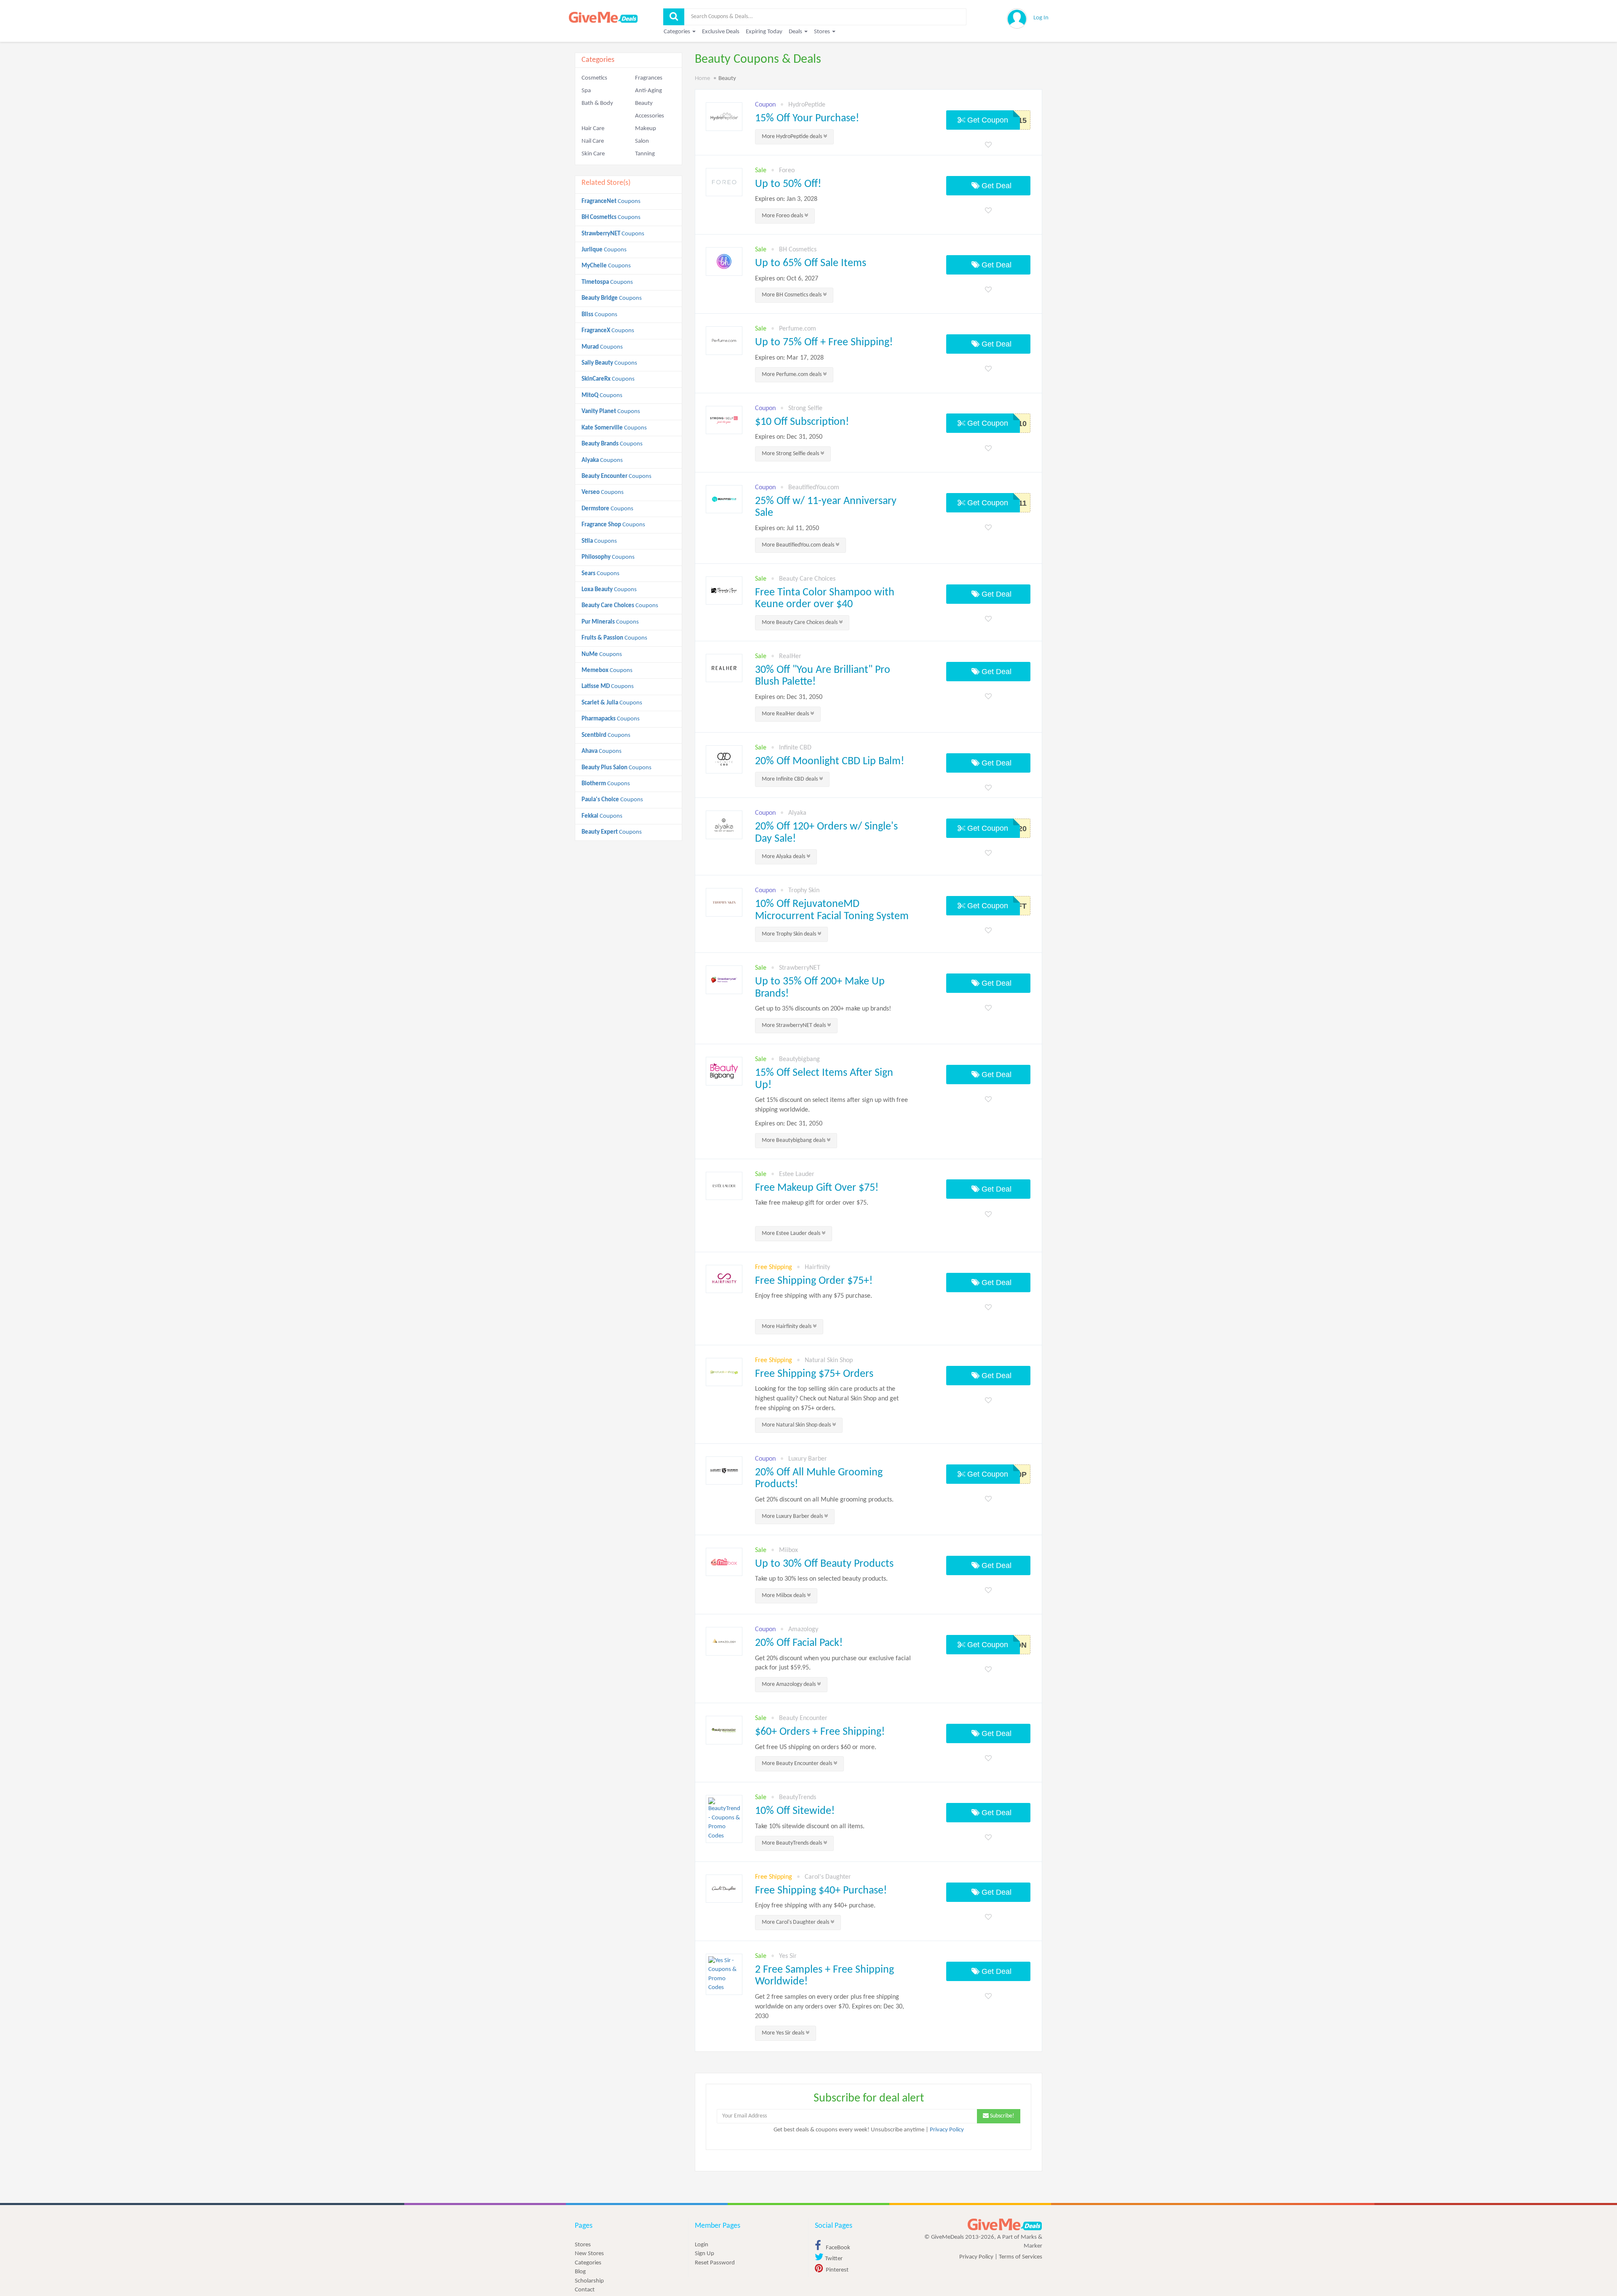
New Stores (589, 2254)
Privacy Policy (947, 2130)
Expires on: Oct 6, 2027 (787, 279)
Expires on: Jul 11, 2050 (787, 528)
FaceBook (837, 2248)
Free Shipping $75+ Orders (814, 1374)
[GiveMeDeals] (1005, 2225)
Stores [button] (823, 32)
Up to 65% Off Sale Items (811, 263)
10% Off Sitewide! (795, 1811)
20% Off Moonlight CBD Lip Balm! (830, 761)
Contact (585, 2290)
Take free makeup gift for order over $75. (812, 1203)
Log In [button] (1041, 18)
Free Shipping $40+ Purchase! (821, 1891)
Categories (588, 2263)
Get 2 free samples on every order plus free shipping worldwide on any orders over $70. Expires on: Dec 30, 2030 (830, 2007)
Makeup (646, 129)
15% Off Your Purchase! (807, 119)
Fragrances (649, 78)
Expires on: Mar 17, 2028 (789, 358)
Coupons (611, 201)
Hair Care (593, 129)
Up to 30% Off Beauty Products (824, 1564)
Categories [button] (678, 32)
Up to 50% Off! (788, 184)
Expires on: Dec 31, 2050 (789, 437)
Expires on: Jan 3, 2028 (786, 199)
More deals (792, 137)
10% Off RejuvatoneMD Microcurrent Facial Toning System (832, 910)
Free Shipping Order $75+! (814, 1281)
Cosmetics (594, 78)
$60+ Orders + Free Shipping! (820, 1732)
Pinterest (837, 2270)
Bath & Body (597, 103)
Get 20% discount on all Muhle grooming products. (824, 1500)
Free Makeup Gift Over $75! (817, 1188)
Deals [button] (796, 32)
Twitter (833, 2259)
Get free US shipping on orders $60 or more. (816, 1747)
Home (702, 79)
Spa (586, 91)
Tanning (645, 154)
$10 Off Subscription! (802, 422)
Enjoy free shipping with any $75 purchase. (814, 1296)
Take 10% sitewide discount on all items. (810, 1827)
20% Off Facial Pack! (799, 1643)
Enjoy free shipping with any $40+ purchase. (815, 1906)
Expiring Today (764, 32)
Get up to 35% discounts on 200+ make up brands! (823, 1009)
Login (702, 2245)
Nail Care (593, 141)
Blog (580, 2272)
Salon (642, 141)
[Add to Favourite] (988, 145)
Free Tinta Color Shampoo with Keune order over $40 (825, 599)
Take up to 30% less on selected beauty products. (821, 1579)
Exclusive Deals (721, 32)
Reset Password (715, 2263)
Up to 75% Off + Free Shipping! (824, 343)
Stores (583, 2245)
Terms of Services (1021, 2257)
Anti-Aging (648, 91)
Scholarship (589, 2281)
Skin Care (593, 154)
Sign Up (704, 2254)
